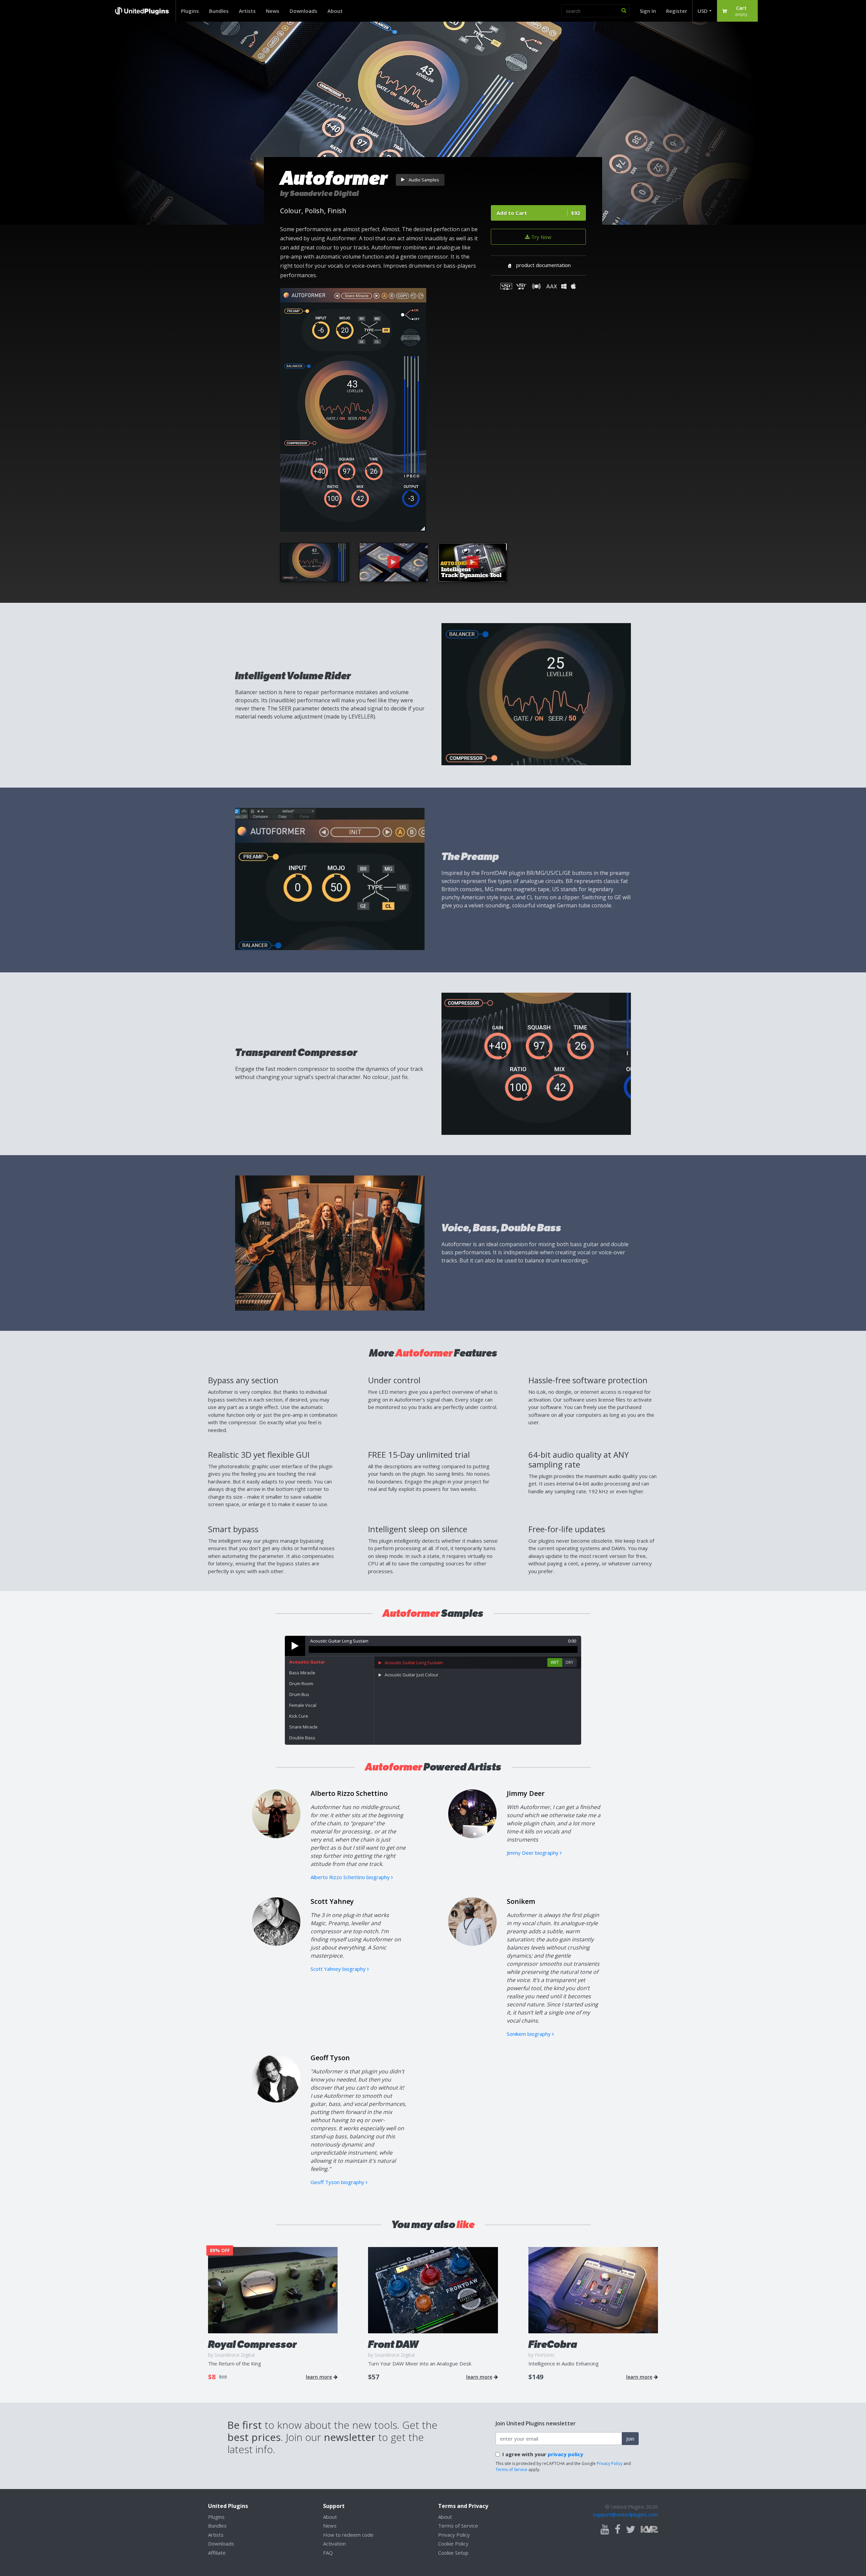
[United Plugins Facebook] (618, 2530)
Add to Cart (538, 213)
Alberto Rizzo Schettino (349, 1793)
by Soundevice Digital (320, 193)
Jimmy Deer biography (533, 1853)
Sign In (648, 11)
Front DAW (393, 2344)
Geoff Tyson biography (338, 2182)
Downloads (303, 11)
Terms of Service (511, 2470)
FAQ (328, 2553)
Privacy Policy (610, 2463)
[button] (737, 11)
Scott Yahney (332, 1901)
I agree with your (543, 2454)
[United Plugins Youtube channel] (605, 2530)
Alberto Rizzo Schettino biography (351, 1877)
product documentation (543, 265)
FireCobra (553, 2344)
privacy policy (565, 2454)
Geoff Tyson (330, 2058)
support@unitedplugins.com (625, 2514)
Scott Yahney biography (339, 1969)
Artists (247, 11)
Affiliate (217, 2553)
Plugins (190, 11)
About (335, 11)
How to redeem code (348, 2535)
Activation (334, 2544)
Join (630, 2439)
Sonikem (521, 1901)
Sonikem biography (529, 2034)
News (273, 11)
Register (677, 11)
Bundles (219, 11)
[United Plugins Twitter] (631, 2530)
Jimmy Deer (526, 1793)
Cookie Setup (453, 2553)
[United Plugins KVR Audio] (649, 2528)
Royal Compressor (252, 2344)
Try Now (541, 237)
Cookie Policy (453, 2544)
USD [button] (703, 11)
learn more (319, 2377)
